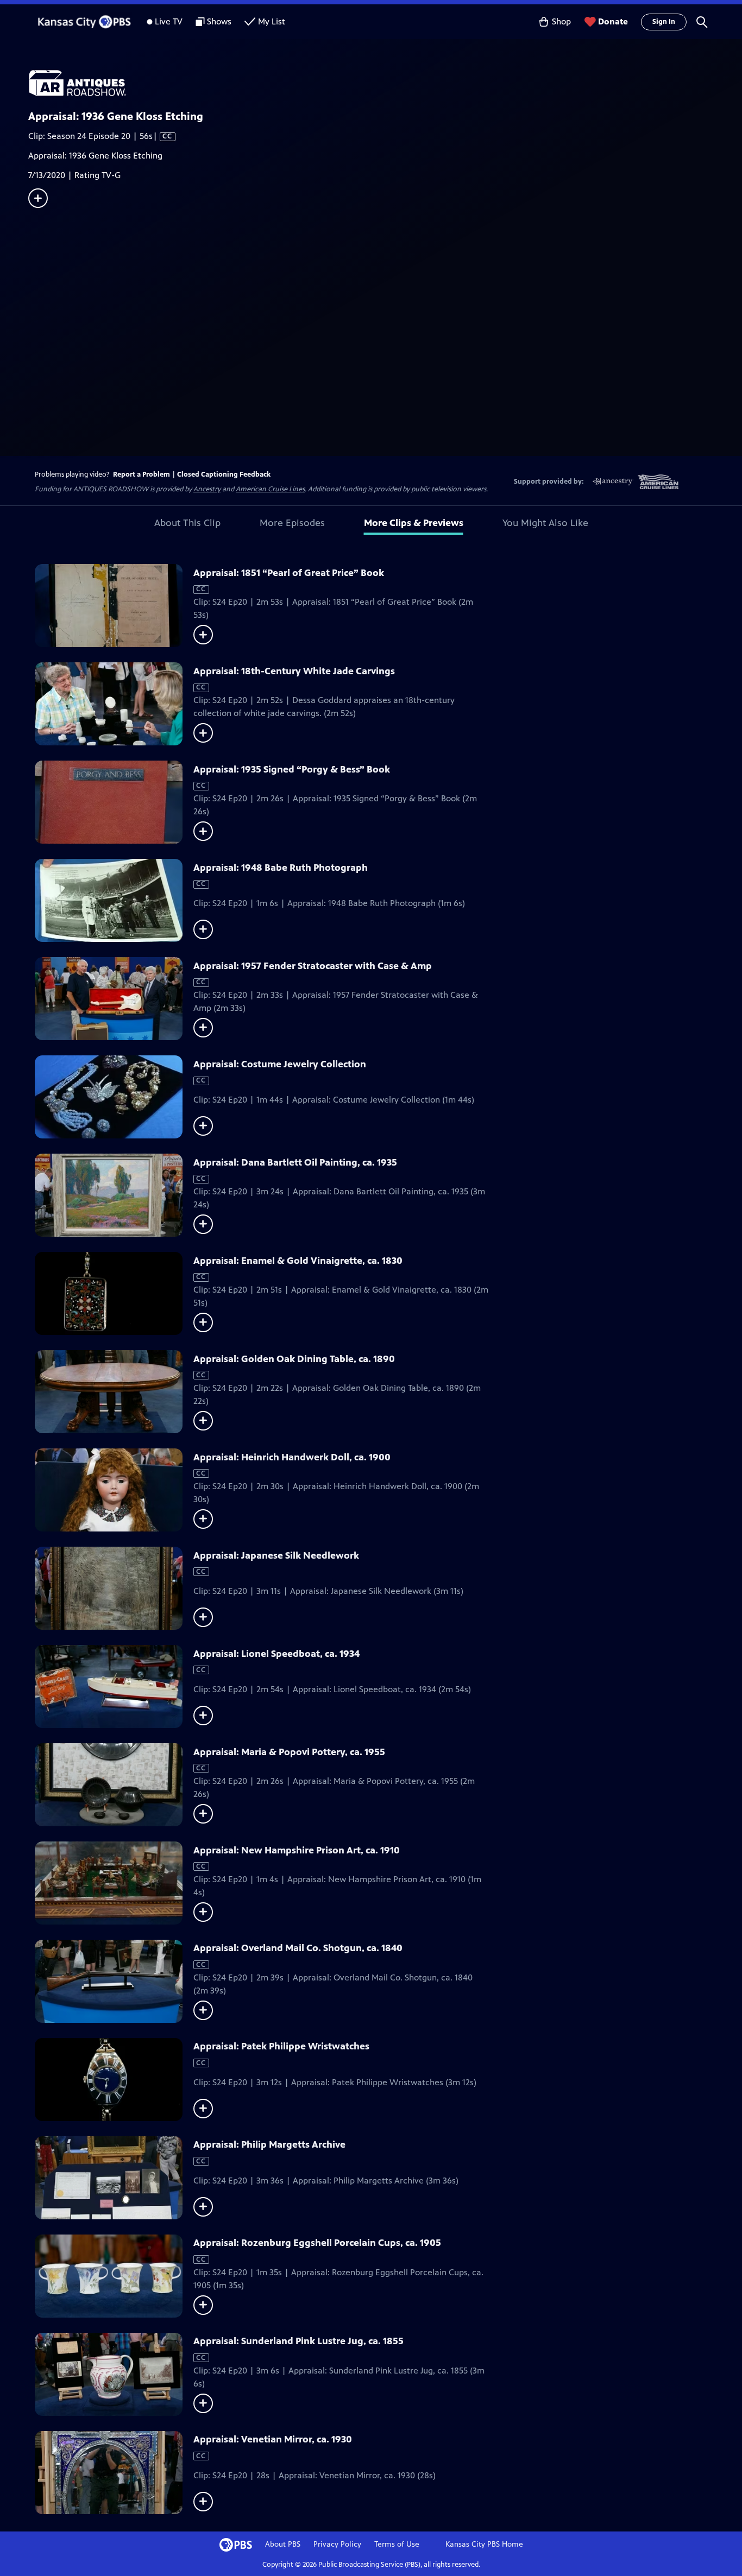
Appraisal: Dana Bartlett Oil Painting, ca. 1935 (295, 1162)
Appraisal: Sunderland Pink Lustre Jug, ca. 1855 (298, 2341)
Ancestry (207, 489)
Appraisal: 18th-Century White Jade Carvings (294, 671)
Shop (561, 21)
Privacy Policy (337, 2544)
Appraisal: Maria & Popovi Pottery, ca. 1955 (289, 1752)
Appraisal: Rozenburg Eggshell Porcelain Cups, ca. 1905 (317, 2243)
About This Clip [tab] (187, 523)
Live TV (169, 21)
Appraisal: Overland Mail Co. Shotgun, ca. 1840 (298, 1948)
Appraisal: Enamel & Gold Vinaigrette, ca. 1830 (298, 1261)
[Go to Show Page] (385, 83)
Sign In (664, 22)
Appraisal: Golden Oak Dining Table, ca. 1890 (294, 1359)
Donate (613, 21)
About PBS (283, 2544)
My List (272, 21)
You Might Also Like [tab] (545, 523)
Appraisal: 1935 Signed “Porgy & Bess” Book (292, 769)
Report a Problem (142, 474)
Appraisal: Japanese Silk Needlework (276, 1555)
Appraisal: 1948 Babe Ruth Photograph (281, 868)
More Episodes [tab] (292, 523)
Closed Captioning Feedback (224, 474)
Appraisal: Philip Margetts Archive (269, 2144)
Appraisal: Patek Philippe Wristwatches (281, 2046)
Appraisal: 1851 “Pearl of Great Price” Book (289, 573)
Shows (219, 21)
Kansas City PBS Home (484, 2544)
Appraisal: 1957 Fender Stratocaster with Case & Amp (313, 966)
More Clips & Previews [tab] (414, 523)
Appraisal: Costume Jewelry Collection (280, 1064)
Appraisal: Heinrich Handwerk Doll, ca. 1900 (292, 1457)
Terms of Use (397, 2544)
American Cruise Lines (270, 489)
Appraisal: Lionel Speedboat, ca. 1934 (276, 1654)
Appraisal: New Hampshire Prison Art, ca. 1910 (297, 1850)
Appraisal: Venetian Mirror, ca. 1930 (273, 2439)
